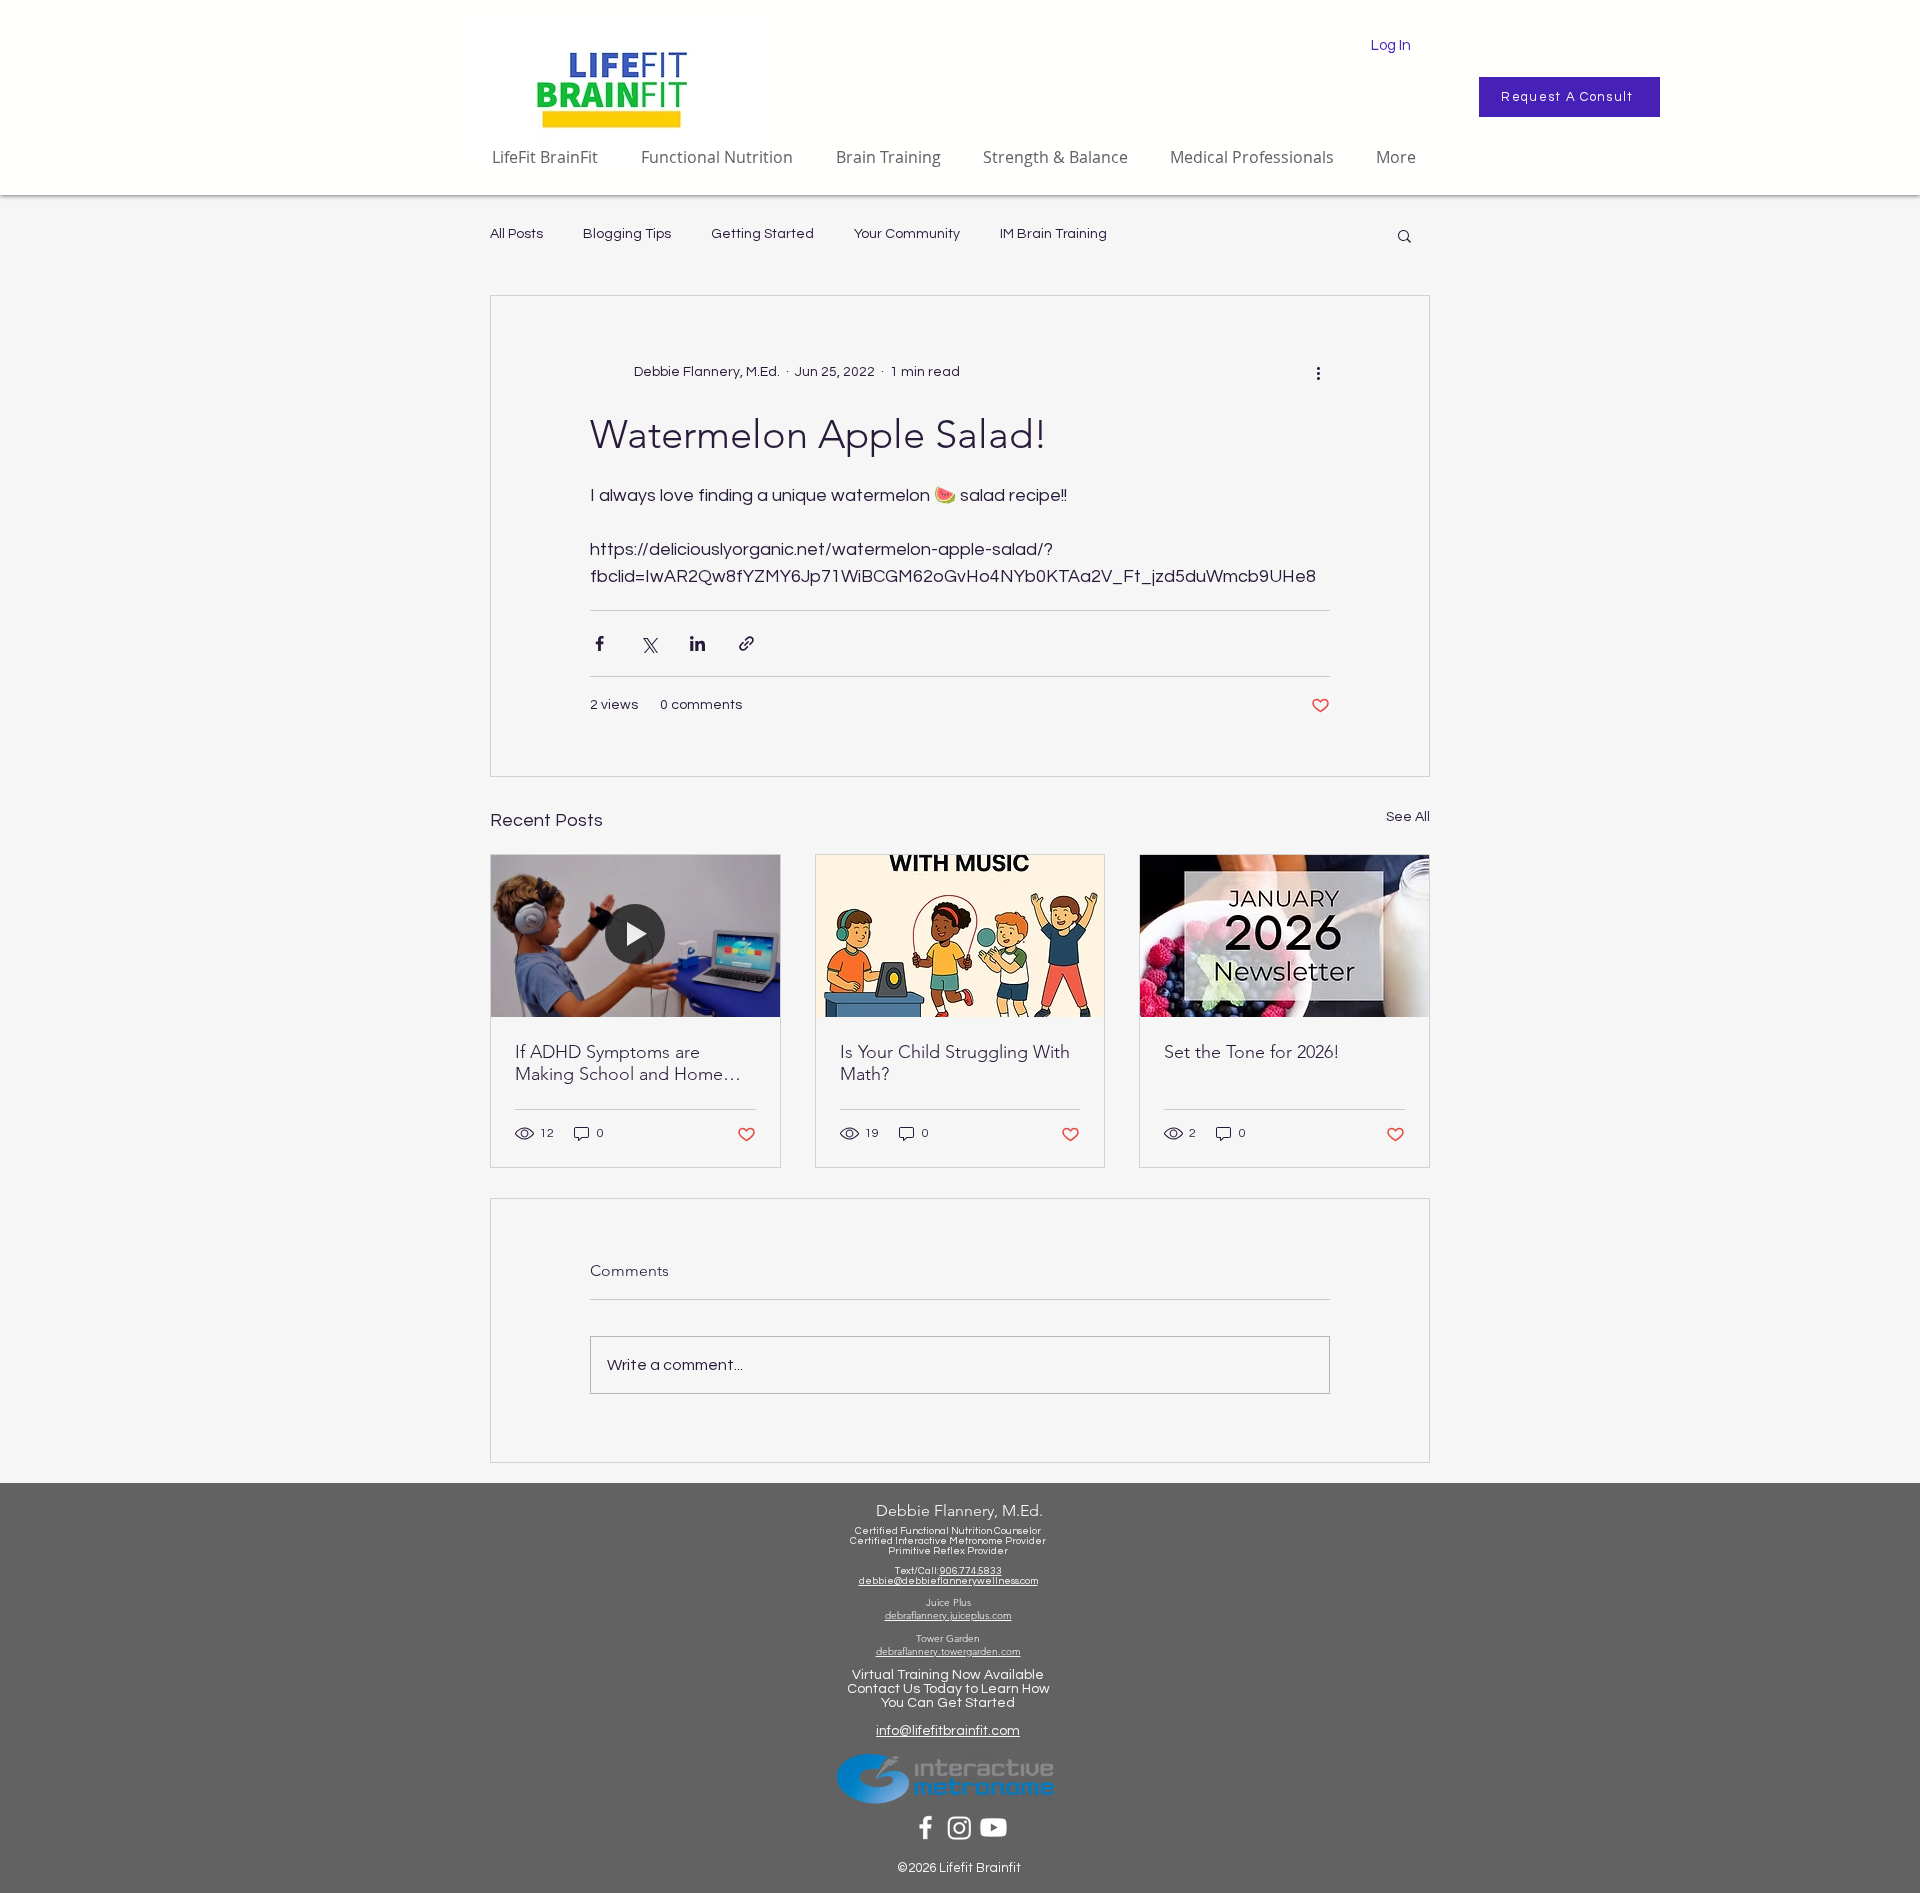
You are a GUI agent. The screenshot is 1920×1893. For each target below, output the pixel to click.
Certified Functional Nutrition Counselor (948, 1531)
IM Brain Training (1053, 234)
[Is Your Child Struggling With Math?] (960, 936)
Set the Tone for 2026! (1252, 1052)
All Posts (516, 234)
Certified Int (878, 1541)
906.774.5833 (971, 1571)
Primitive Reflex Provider (948, 1551)
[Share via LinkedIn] (697, 643)
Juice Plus (948, 1602)
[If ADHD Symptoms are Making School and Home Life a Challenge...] (635, 936)
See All (1408, 817)
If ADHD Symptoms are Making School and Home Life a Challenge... (619, 1063)
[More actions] (1318, 372)
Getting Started (762, 234)
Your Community (907, 234)
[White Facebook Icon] (925, 1827)
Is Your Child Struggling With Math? (955, 1063)
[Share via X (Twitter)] (648, 643)
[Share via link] (746, 643)
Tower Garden (948, 1638)
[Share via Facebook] (599, 643)
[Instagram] (959, 1827)
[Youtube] (993, 1827)
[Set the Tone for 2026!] (1284, 936)
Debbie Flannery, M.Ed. (959, 1510)
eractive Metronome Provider (976, 1541)
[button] (1404, 235)
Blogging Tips (627, 234)
